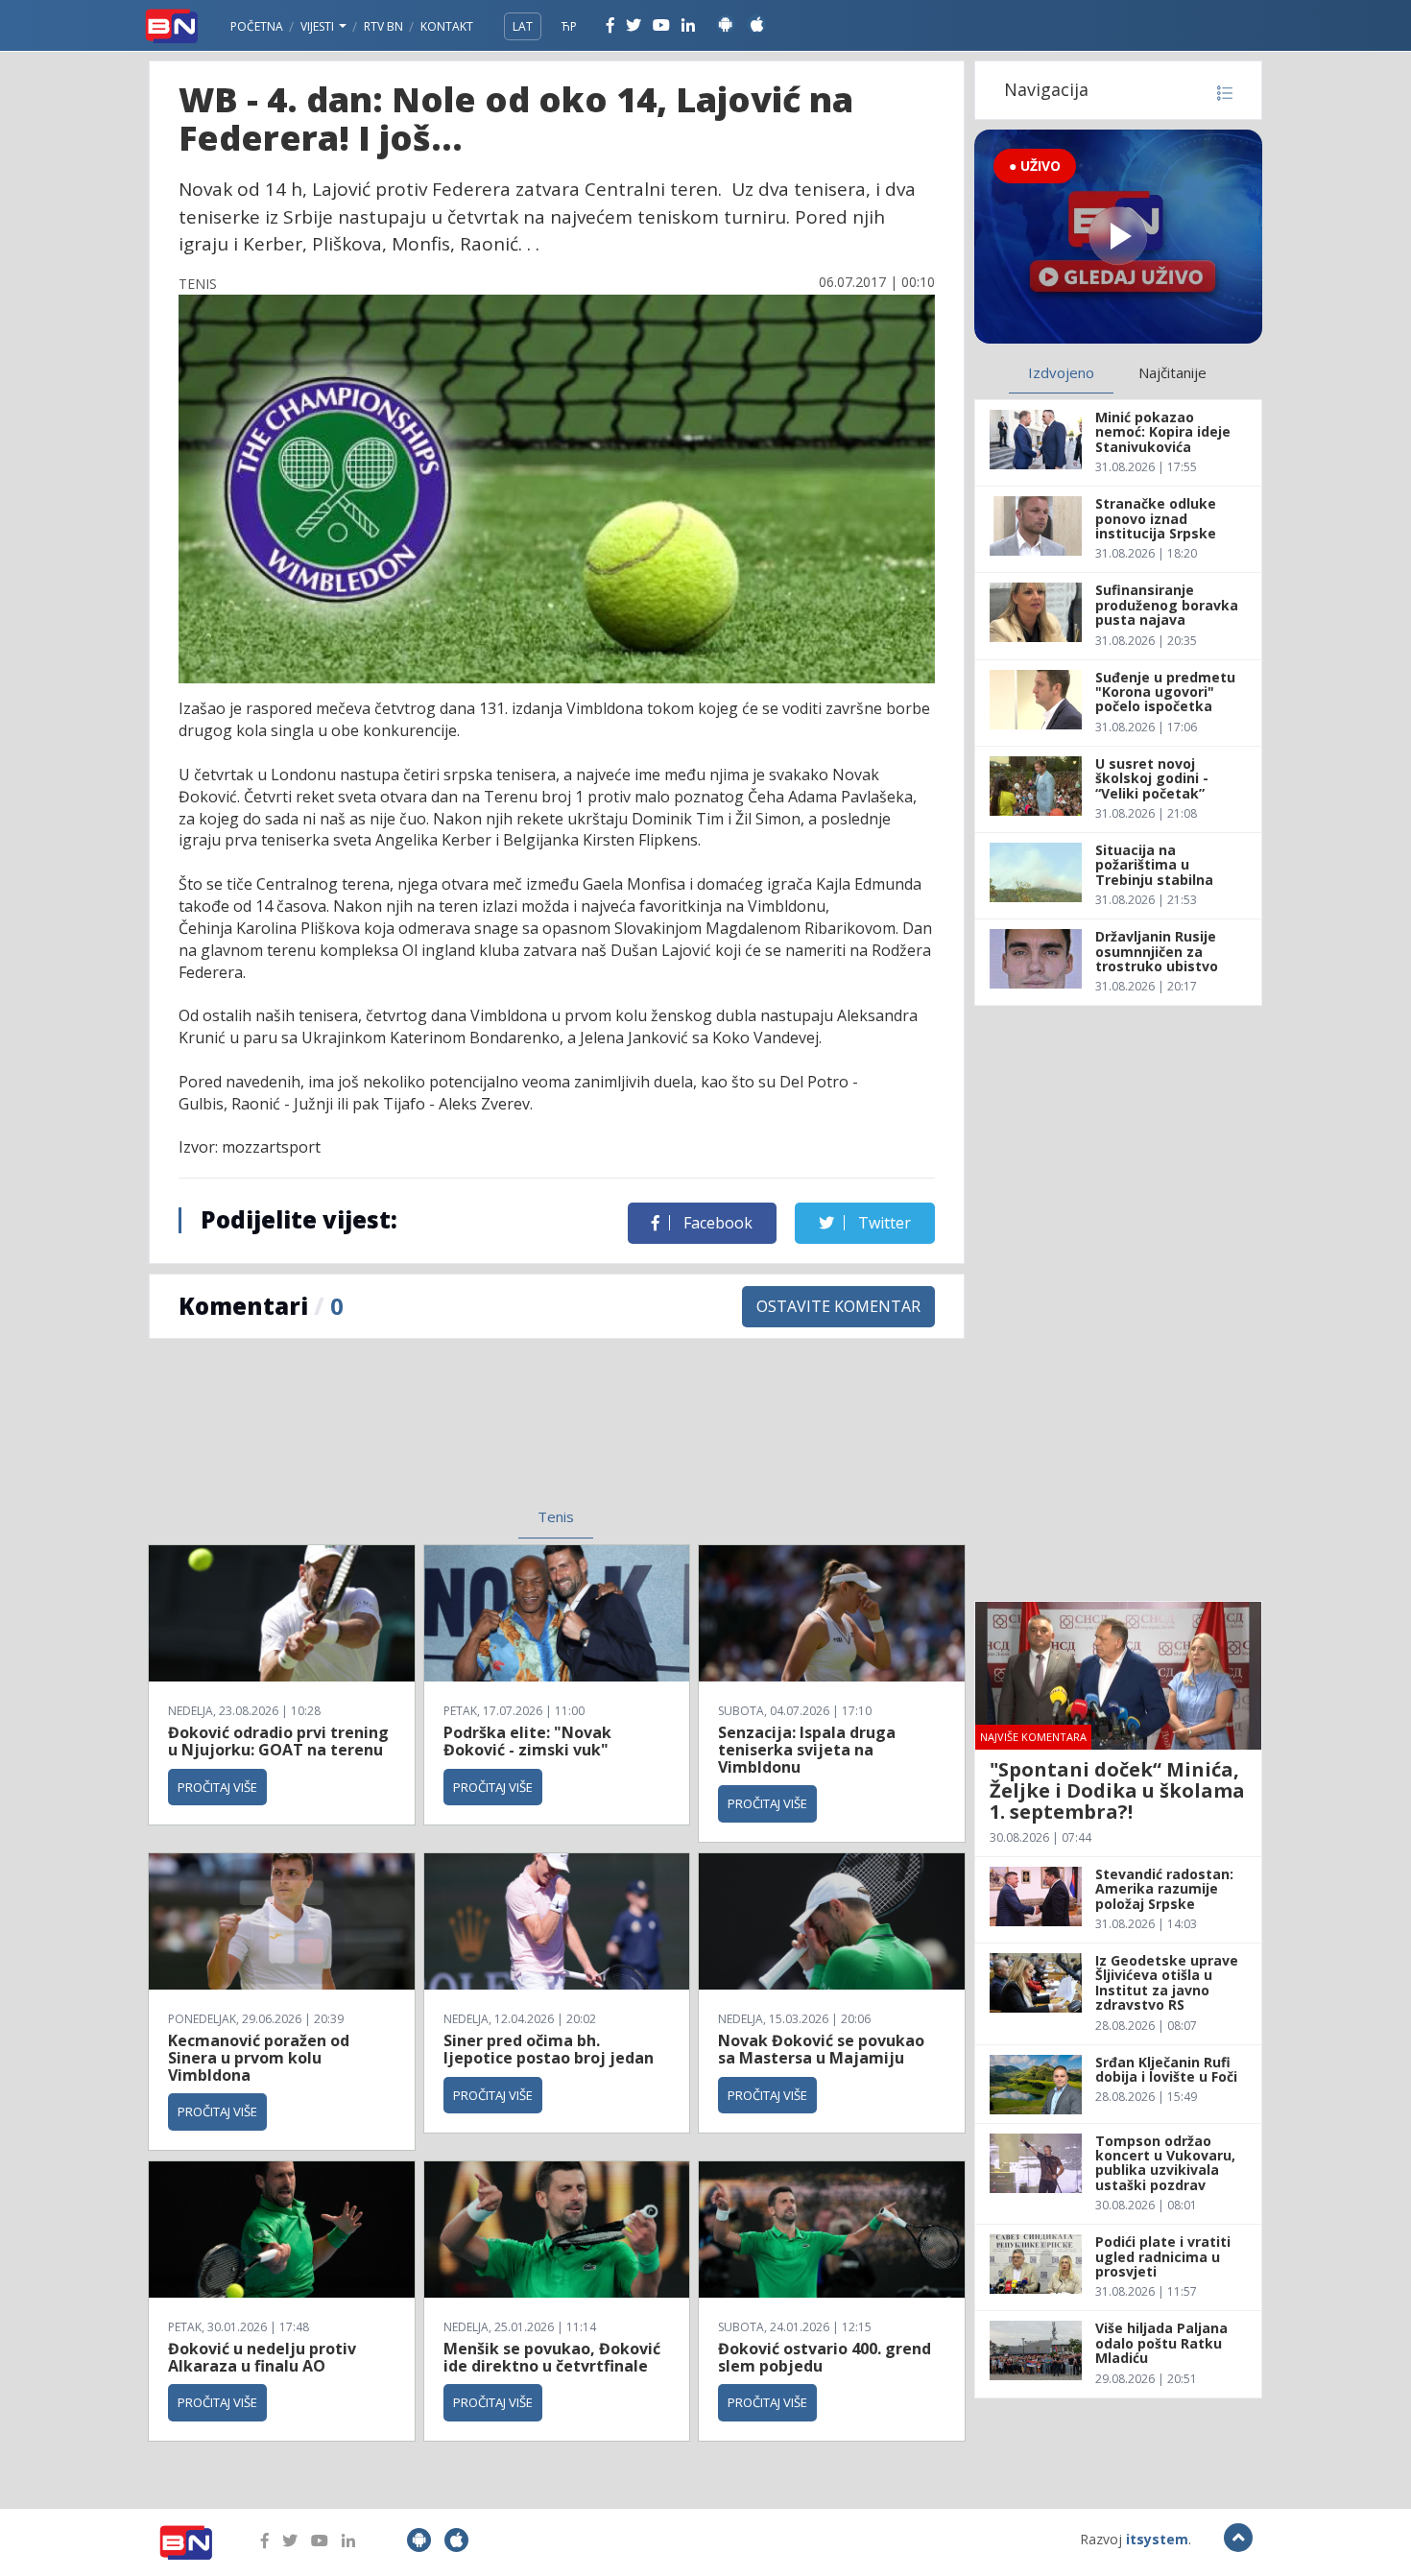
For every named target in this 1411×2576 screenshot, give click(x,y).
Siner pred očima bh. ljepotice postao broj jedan (549, 2049)
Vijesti (319, 26)
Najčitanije (1172, 372)
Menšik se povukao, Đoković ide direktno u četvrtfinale (552, 2357)
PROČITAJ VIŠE (217, 1787)
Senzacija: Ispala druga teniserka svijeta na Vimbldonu (807, 1749)
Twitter (883, 1223)
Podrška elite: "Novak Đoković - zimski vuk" (527, 1741)
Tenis (556, 1516)
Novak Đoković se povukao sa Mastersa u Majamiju (821, 2049)
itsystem (1157, 2539)
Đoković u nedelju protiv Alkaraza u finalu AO (262, 2357)
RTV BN (383, 26)
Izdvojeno (1061, 372)
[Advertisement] (399, 1435)
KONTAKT (447, 26)
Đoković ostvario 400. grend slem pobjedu (825, 2357)
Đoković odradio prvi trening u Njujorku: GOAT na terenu (278, 1741)
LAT (523, 26)
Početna (257, 26)
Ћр (569, 26)
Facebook (716, 1223)
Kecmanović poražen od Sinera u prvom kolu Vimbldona (259, 2057)
